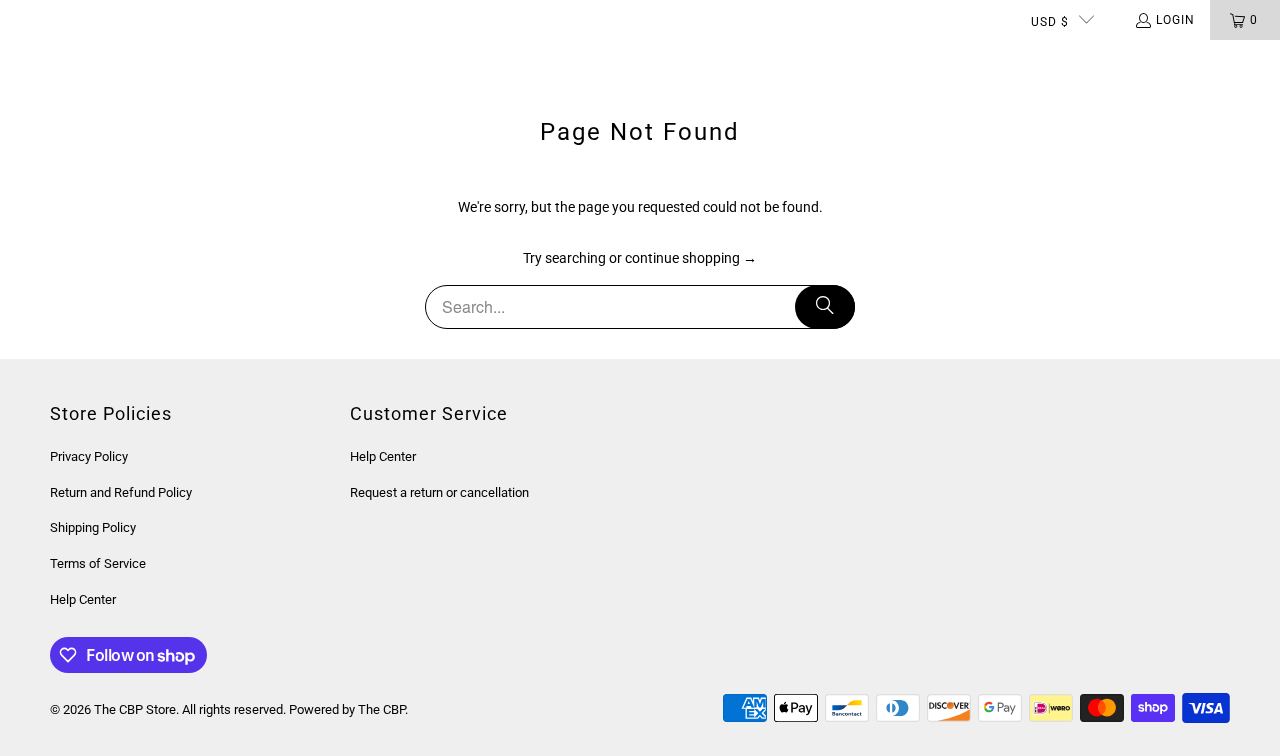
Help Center (83, 599)
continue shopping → (691, 258)
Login (1175, 20)
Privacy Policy (89, 456)
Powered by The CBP (347, 709)
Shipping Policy (93, 527)
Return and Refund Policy (121, 492)
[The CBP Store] (95, 60)
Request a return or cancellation (439, 492)
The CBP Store (135, 709)
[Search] (825, 307)
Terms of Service (98, 563)
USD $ (1050, 22)
